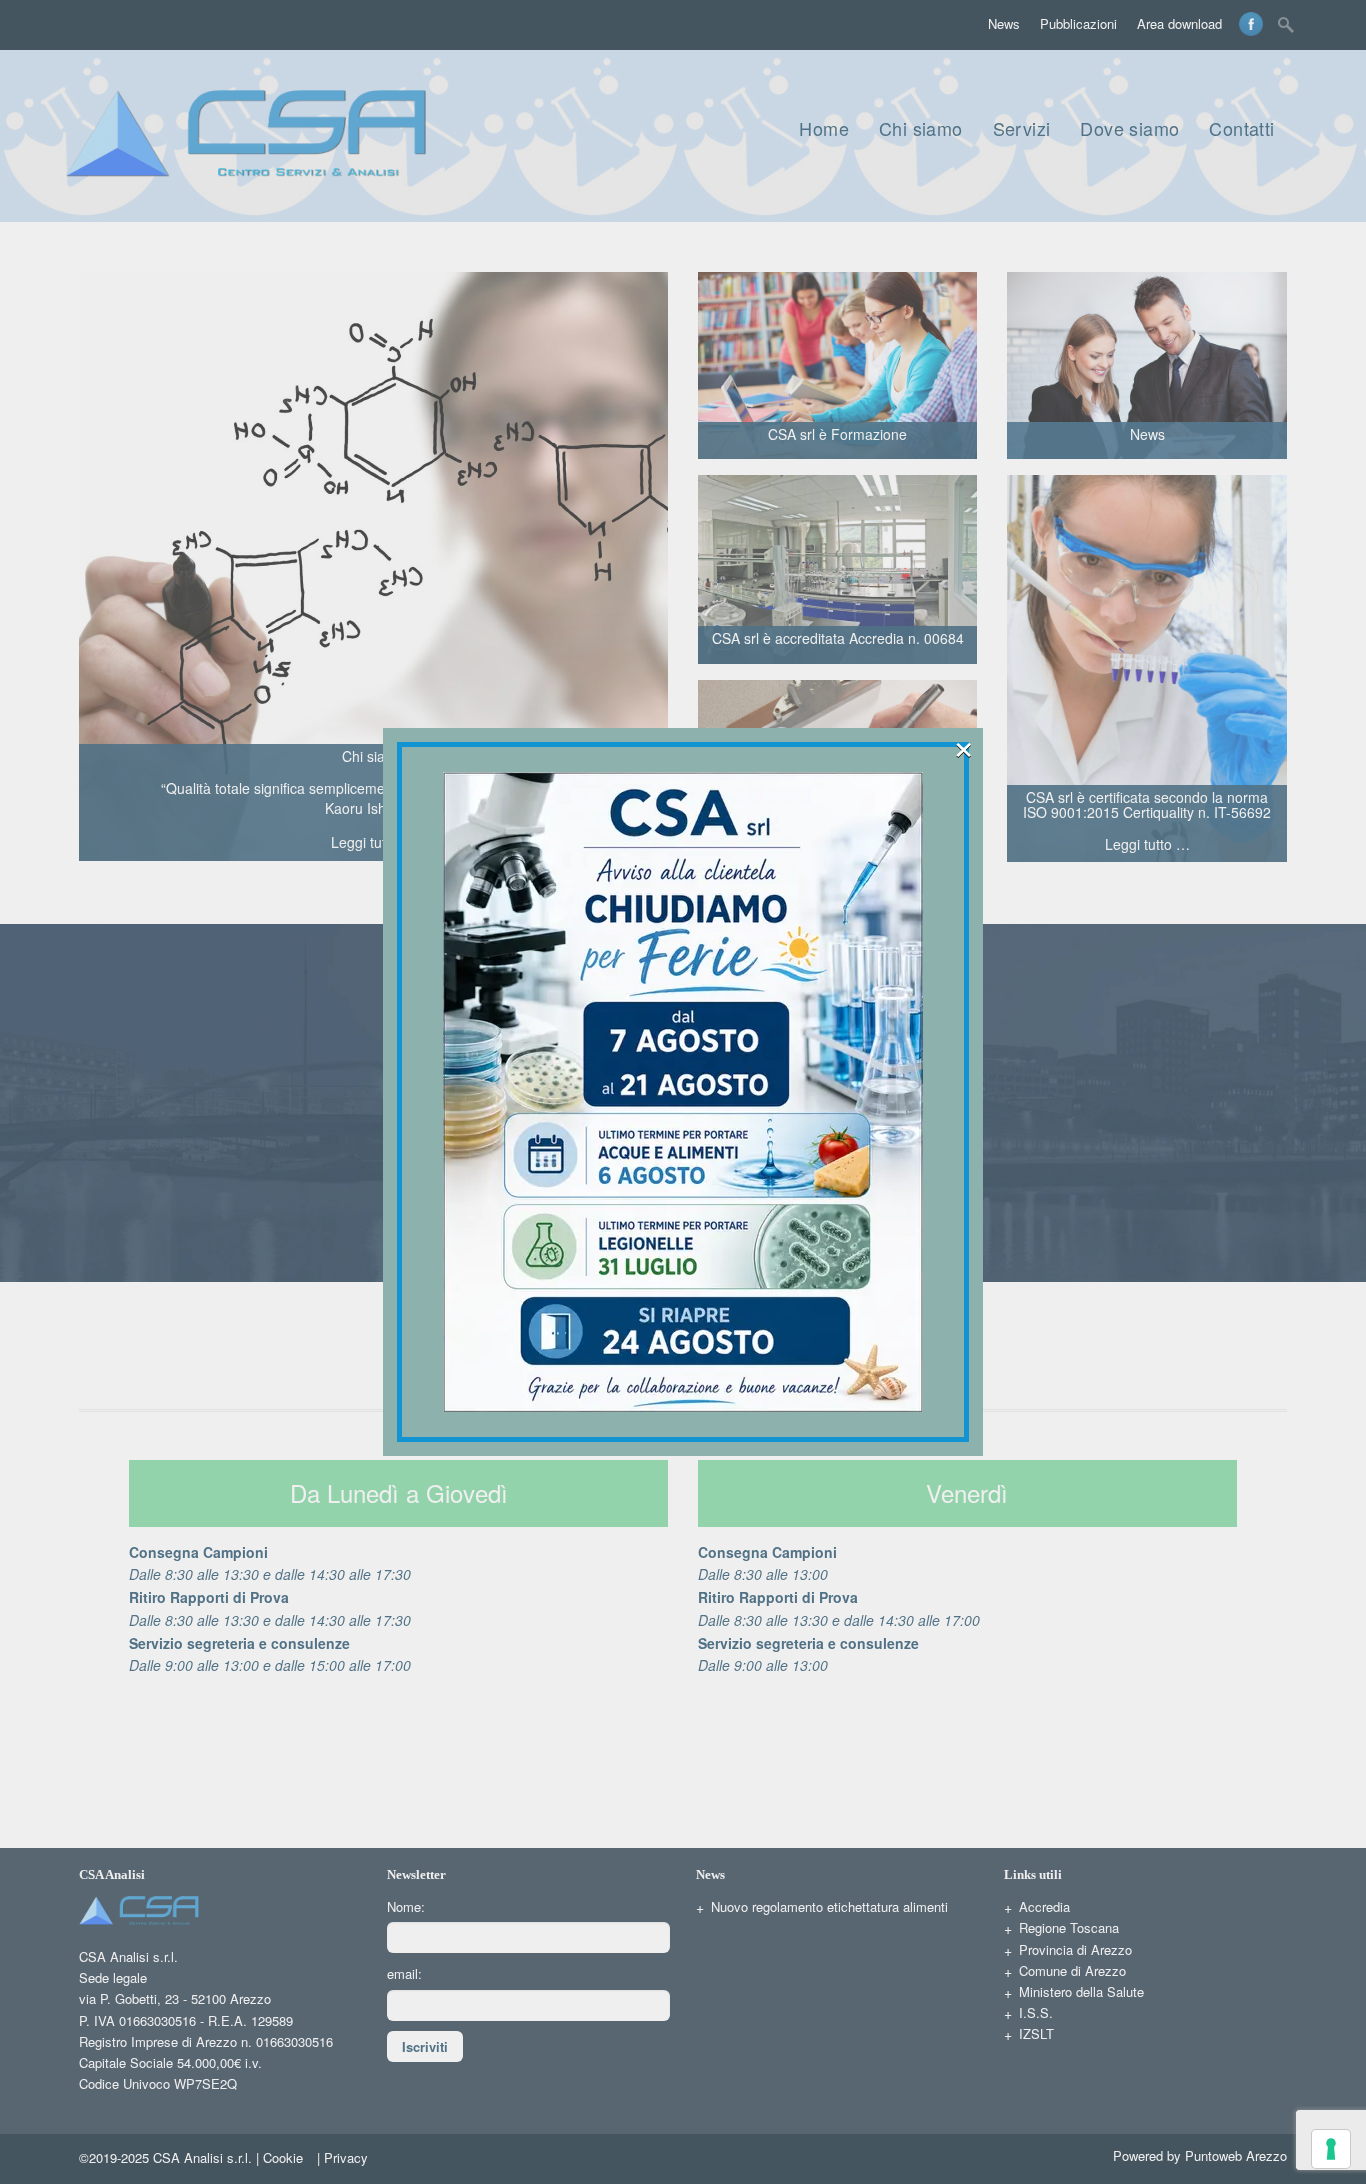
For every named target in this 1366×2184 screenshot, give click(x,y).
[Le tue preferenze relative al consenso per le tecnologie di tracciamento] (1331, 2149)
